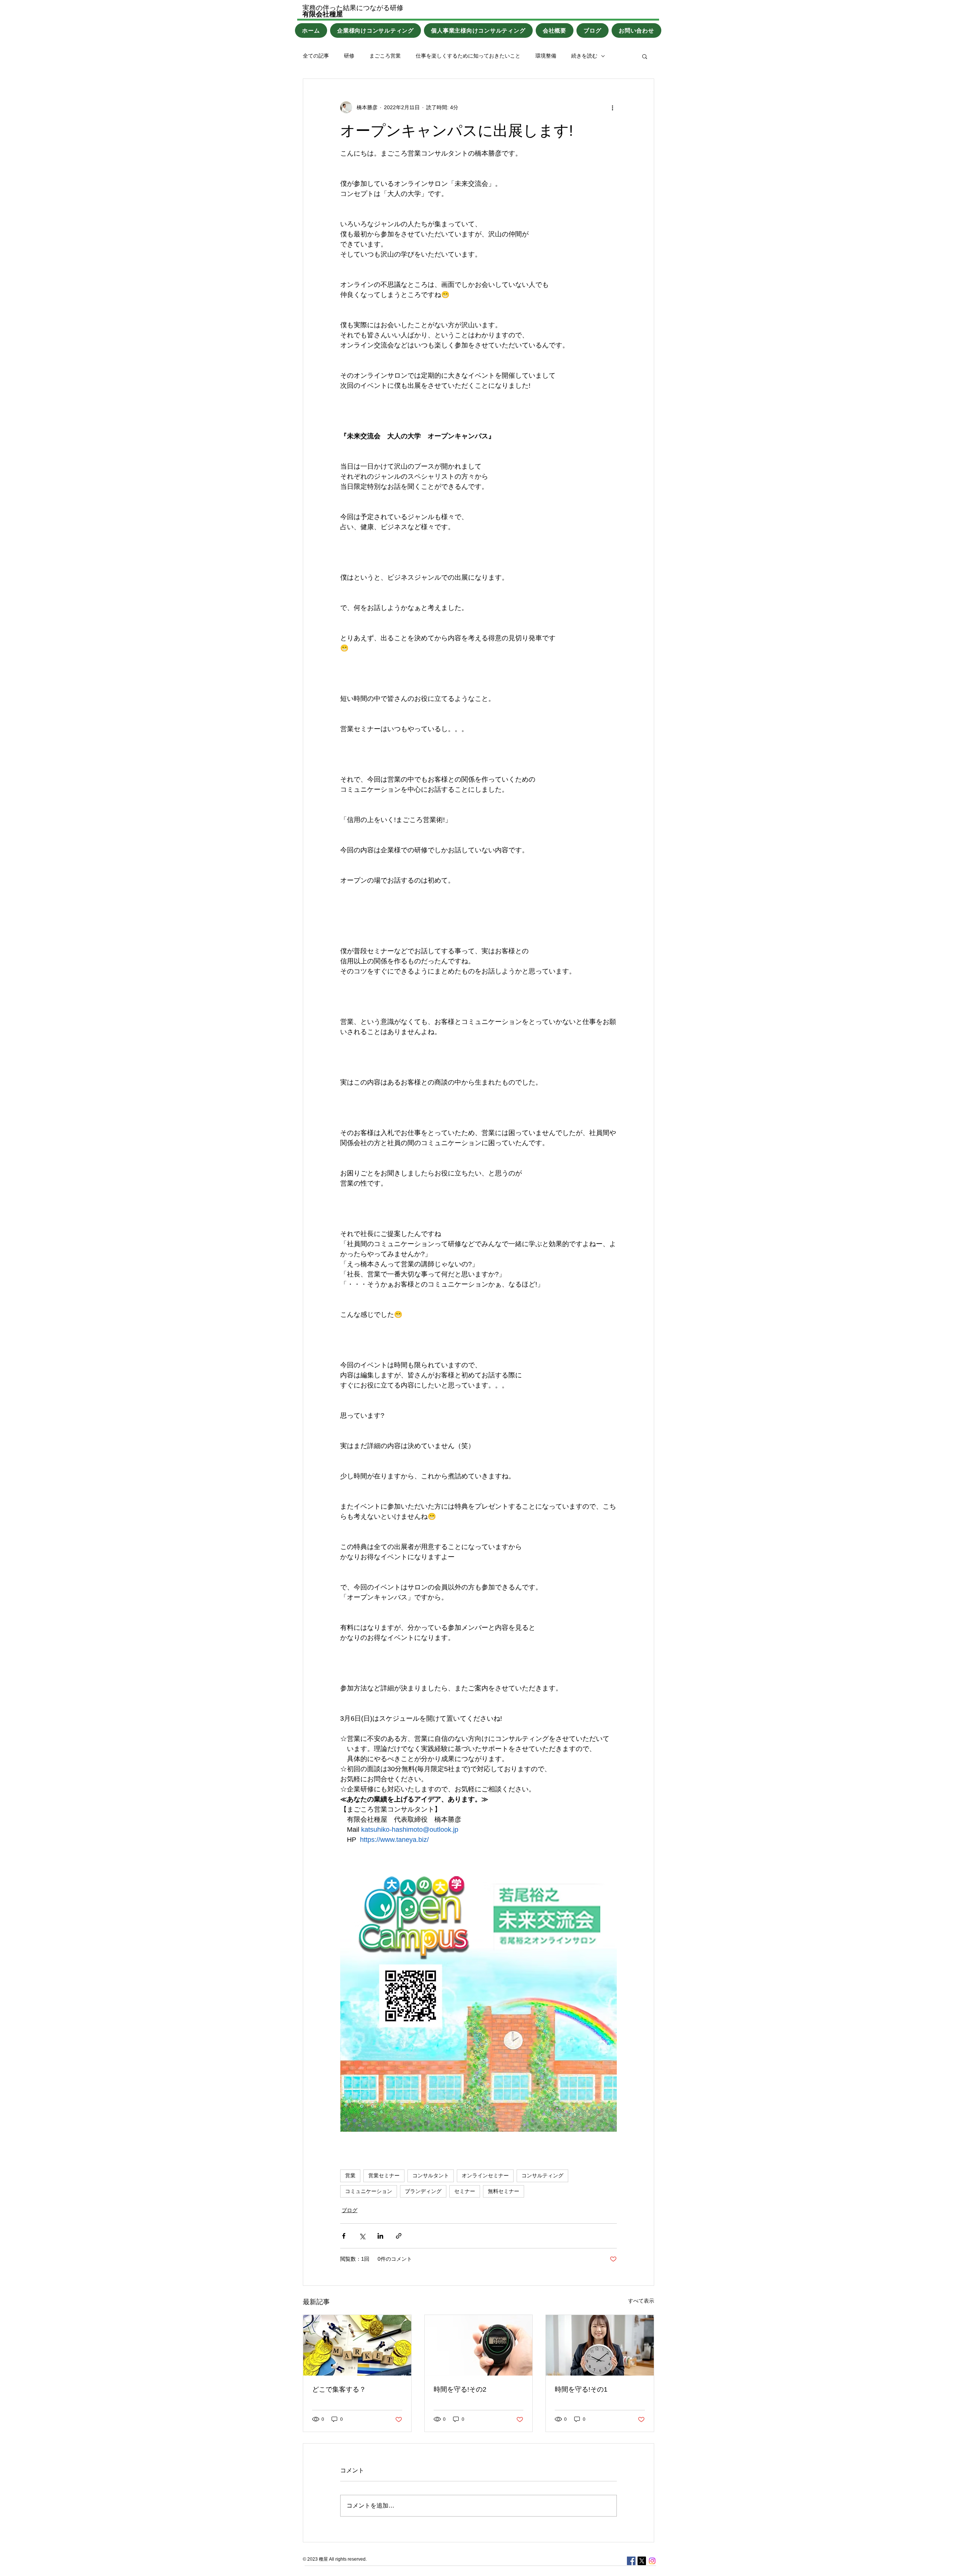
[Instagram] (652, 2561)
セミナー (465, 2191)
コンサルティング (542, 2175)
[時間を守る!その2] (479, 2345)
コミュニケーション (369, 2191)
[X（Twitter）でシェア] (362, 2236)
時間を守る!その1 (581, 2389)
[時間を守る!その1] (600, 2345)
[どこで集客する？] (357, 2345)
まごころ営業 (385, 56)
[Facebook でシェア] (344, 2236)
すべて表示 (641, 2301)
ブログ (350, 2210)
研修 (349, 56)
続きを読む (584, 56)
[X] (642, 2561)
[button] (645, 56)
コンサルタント (431, 2175)
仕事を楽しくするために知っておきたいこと (468, 56)
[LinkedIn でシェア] (380, 2236)
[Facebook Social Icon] (631, 2561)
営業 (350, 2175)
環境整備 (546, 56)
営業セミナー (384, 2175)
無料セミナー (504, 2191)
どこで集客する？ (339, 2389)
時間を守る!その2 (460, 2389)
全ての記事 (316, 56)
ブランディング (423, 2191)
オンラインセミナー (485, 2175)
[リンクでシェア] (399, 2236)
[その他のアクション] (612, 107)
